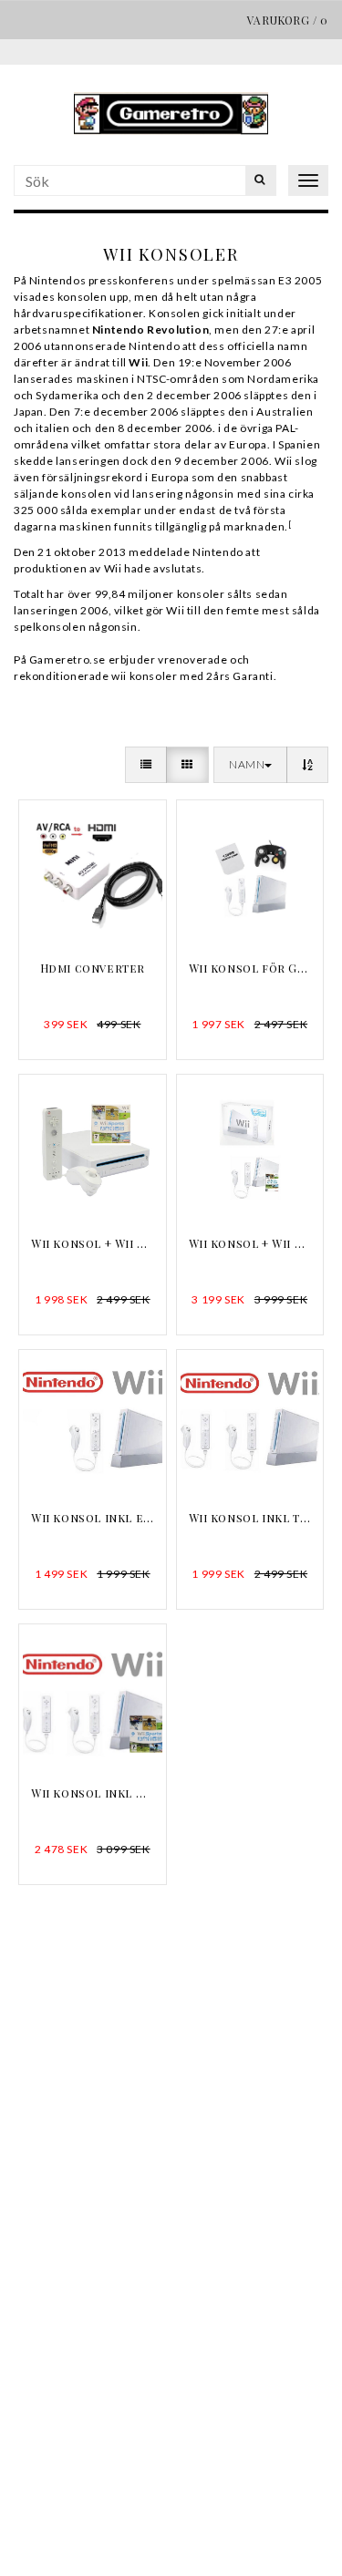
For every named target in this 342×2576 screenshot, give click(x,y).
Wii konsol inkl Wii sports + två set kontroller (93, 1793)
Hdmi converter (93, 968)
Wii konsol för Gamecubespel (250, 968)
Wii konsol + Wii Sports (93, 1243)
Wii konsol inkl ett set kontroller (93, 1518)
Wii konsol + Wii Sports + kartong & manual (250, 1243)
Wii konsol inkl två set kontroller (250, 1518)
